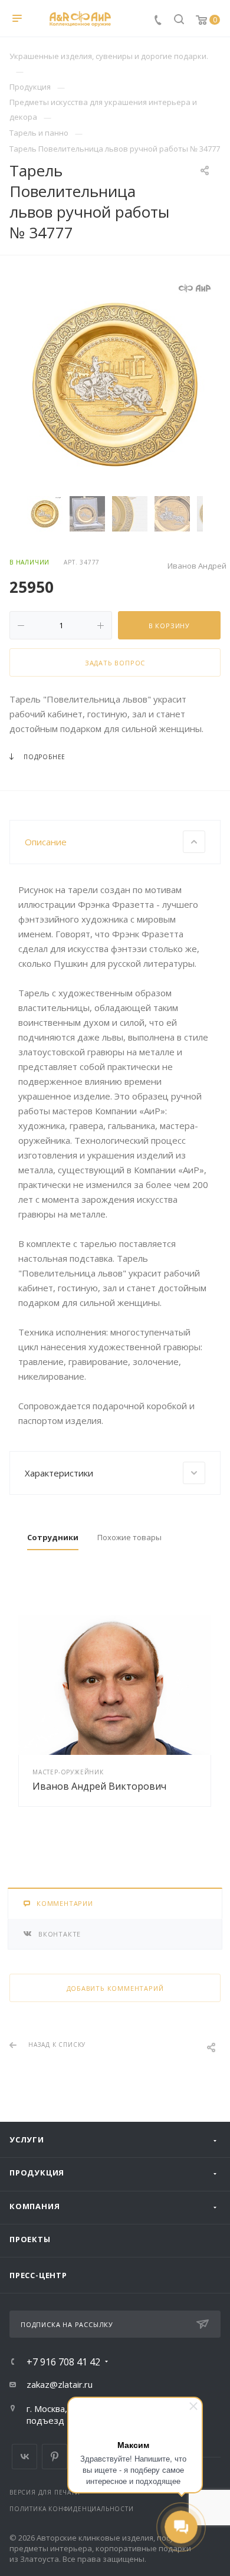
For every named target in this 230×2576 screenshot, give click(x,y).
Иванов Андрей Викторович (99, 1786)
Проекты (30, 2239)
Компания (34, 2206)
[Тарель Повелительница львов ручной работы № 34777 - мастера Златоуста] (115, 385)
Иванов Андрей (197, 566)
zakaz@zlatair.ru (60, 2384)
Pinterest (55, 2457)
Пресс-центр (38, 2275)
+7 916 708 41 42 (63, 2362)
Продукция (37, 2173)
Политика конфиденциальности (72, 2509)
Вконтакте (24, 2457)
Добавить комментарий (115, 1988)
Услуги (27, 2139)
